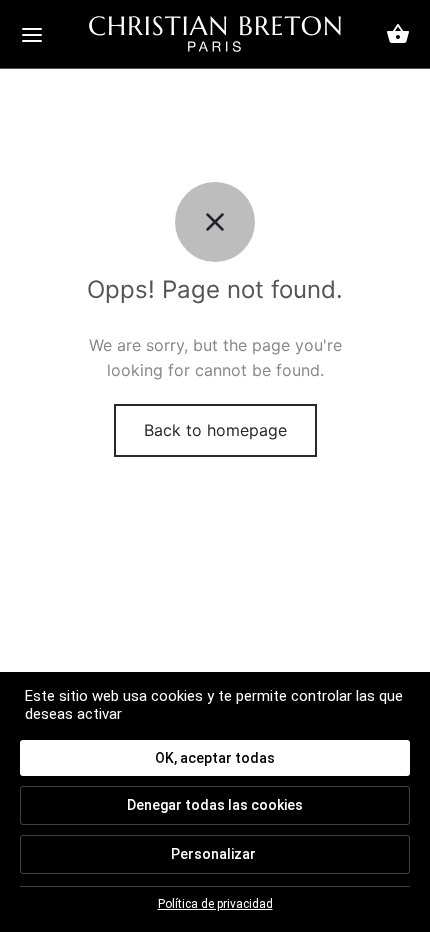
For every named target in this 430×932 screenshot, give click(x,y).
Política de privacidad (215, 904)
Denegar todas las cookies (215, 805)
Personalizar (213, 854)
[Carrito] (398, 34)
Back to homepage (215, 430)
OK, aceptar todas (215, 758)
